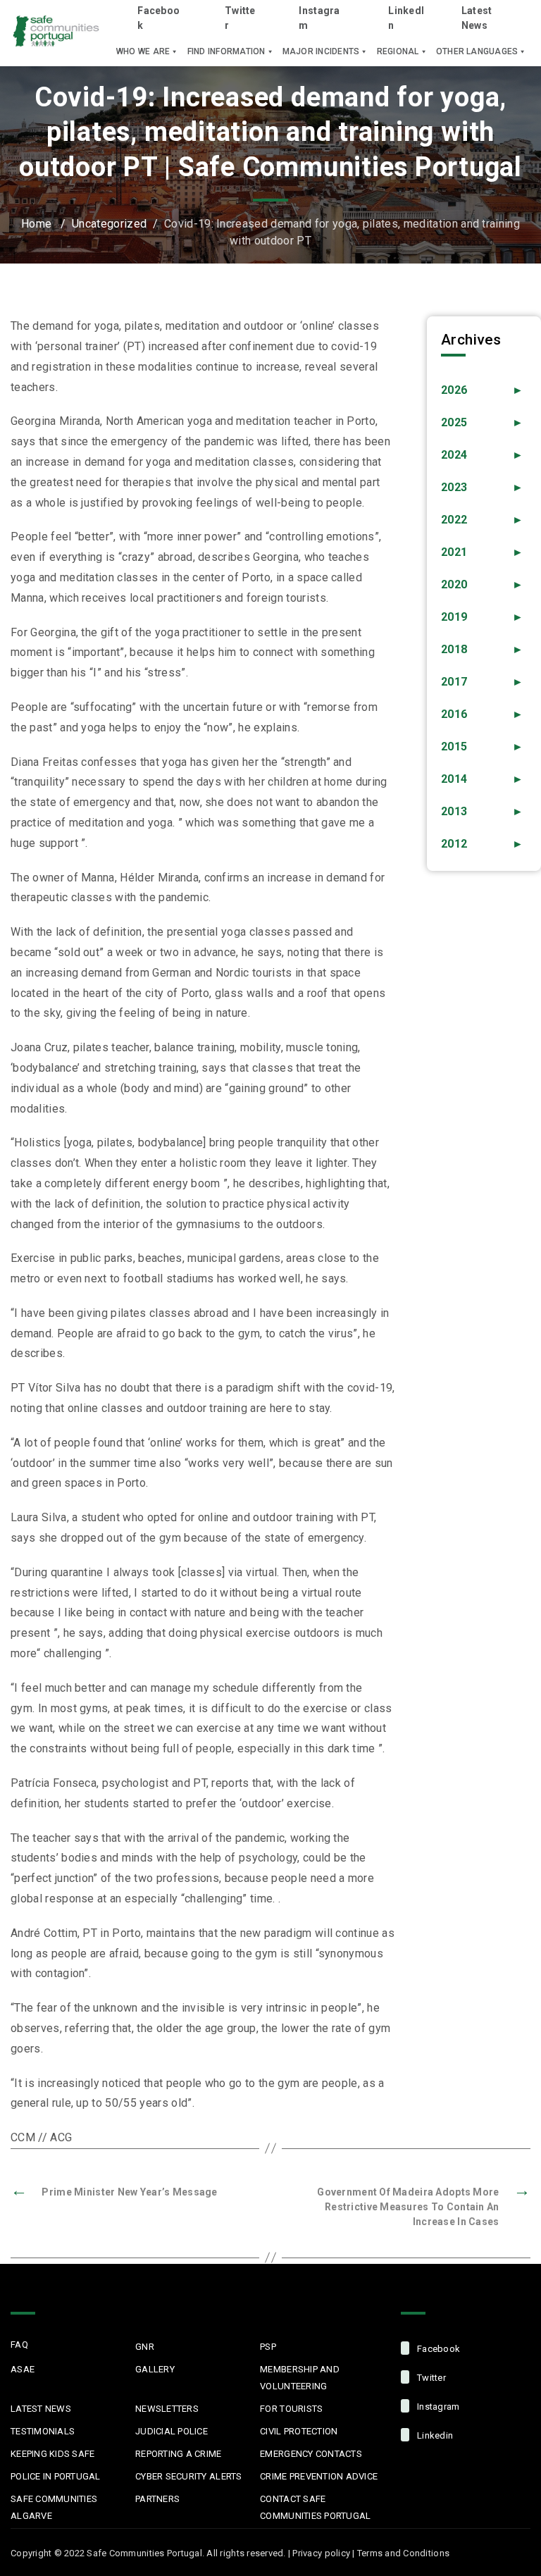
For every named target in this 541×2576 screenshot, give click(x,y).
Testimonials (43, 2431)
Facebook (158, 18)
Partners (157, 2499)
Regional (398, 51)
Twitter (240, 18)
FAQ (19, 2345)
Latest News (477, 18)
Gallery (155, 2369)
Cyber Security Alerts (188, 2476)
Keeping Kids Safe (52, 2454)
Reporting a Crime (178, 2454)
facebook (437, 2349)
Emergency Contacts (311, 2454)
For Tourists (291, 2409)
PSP (268, 2347)
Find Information (226, 51)
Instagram (319, 18)
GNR (145, 2347)
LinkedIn (406, 18)
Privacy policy (321, 2553)
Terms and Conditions (403, 2553)
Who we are (143, 51)
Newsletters (167, 2409)
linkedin (434, 2435)
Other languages (477, 51)
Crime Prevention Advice (319, 2476)
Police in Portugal (56, 2476)
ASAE (23, 2369)
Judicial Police (172, 2431)
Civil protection (299, 2431)
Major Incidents (321, 51)
